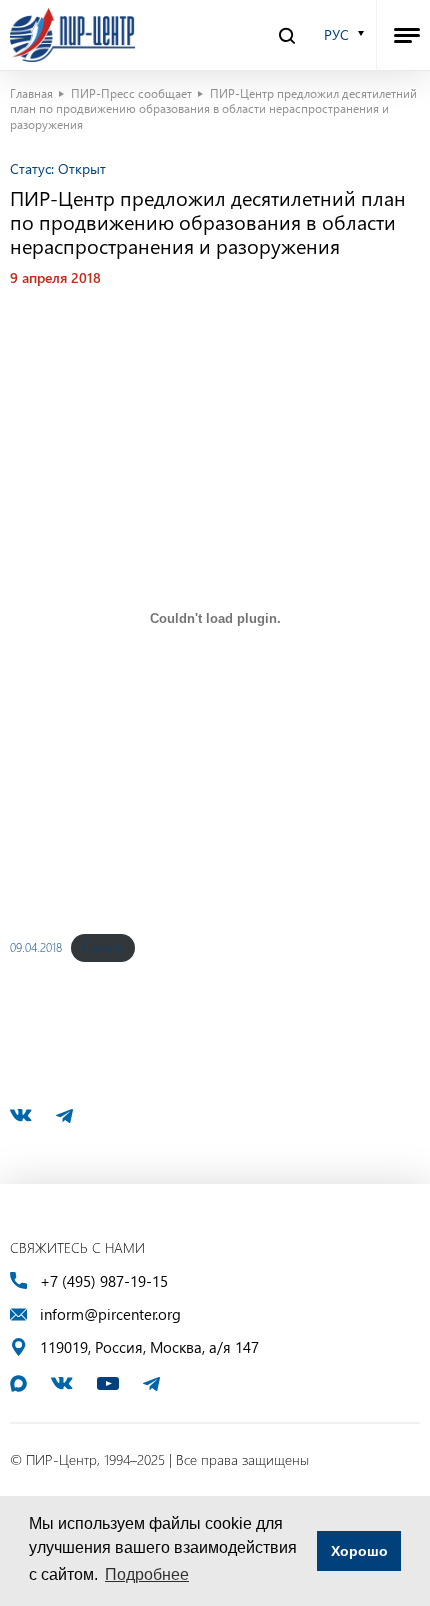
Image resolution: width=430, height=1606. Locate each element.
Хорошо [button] (359, 1551)
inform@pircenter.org (110, 1314)
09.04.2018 (36, 947)
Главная (31, 93)
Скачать (103, 947)
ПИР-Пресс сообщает (131, 93)
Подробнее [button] (147, 1574)
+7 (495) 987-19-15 (104, 1281)
